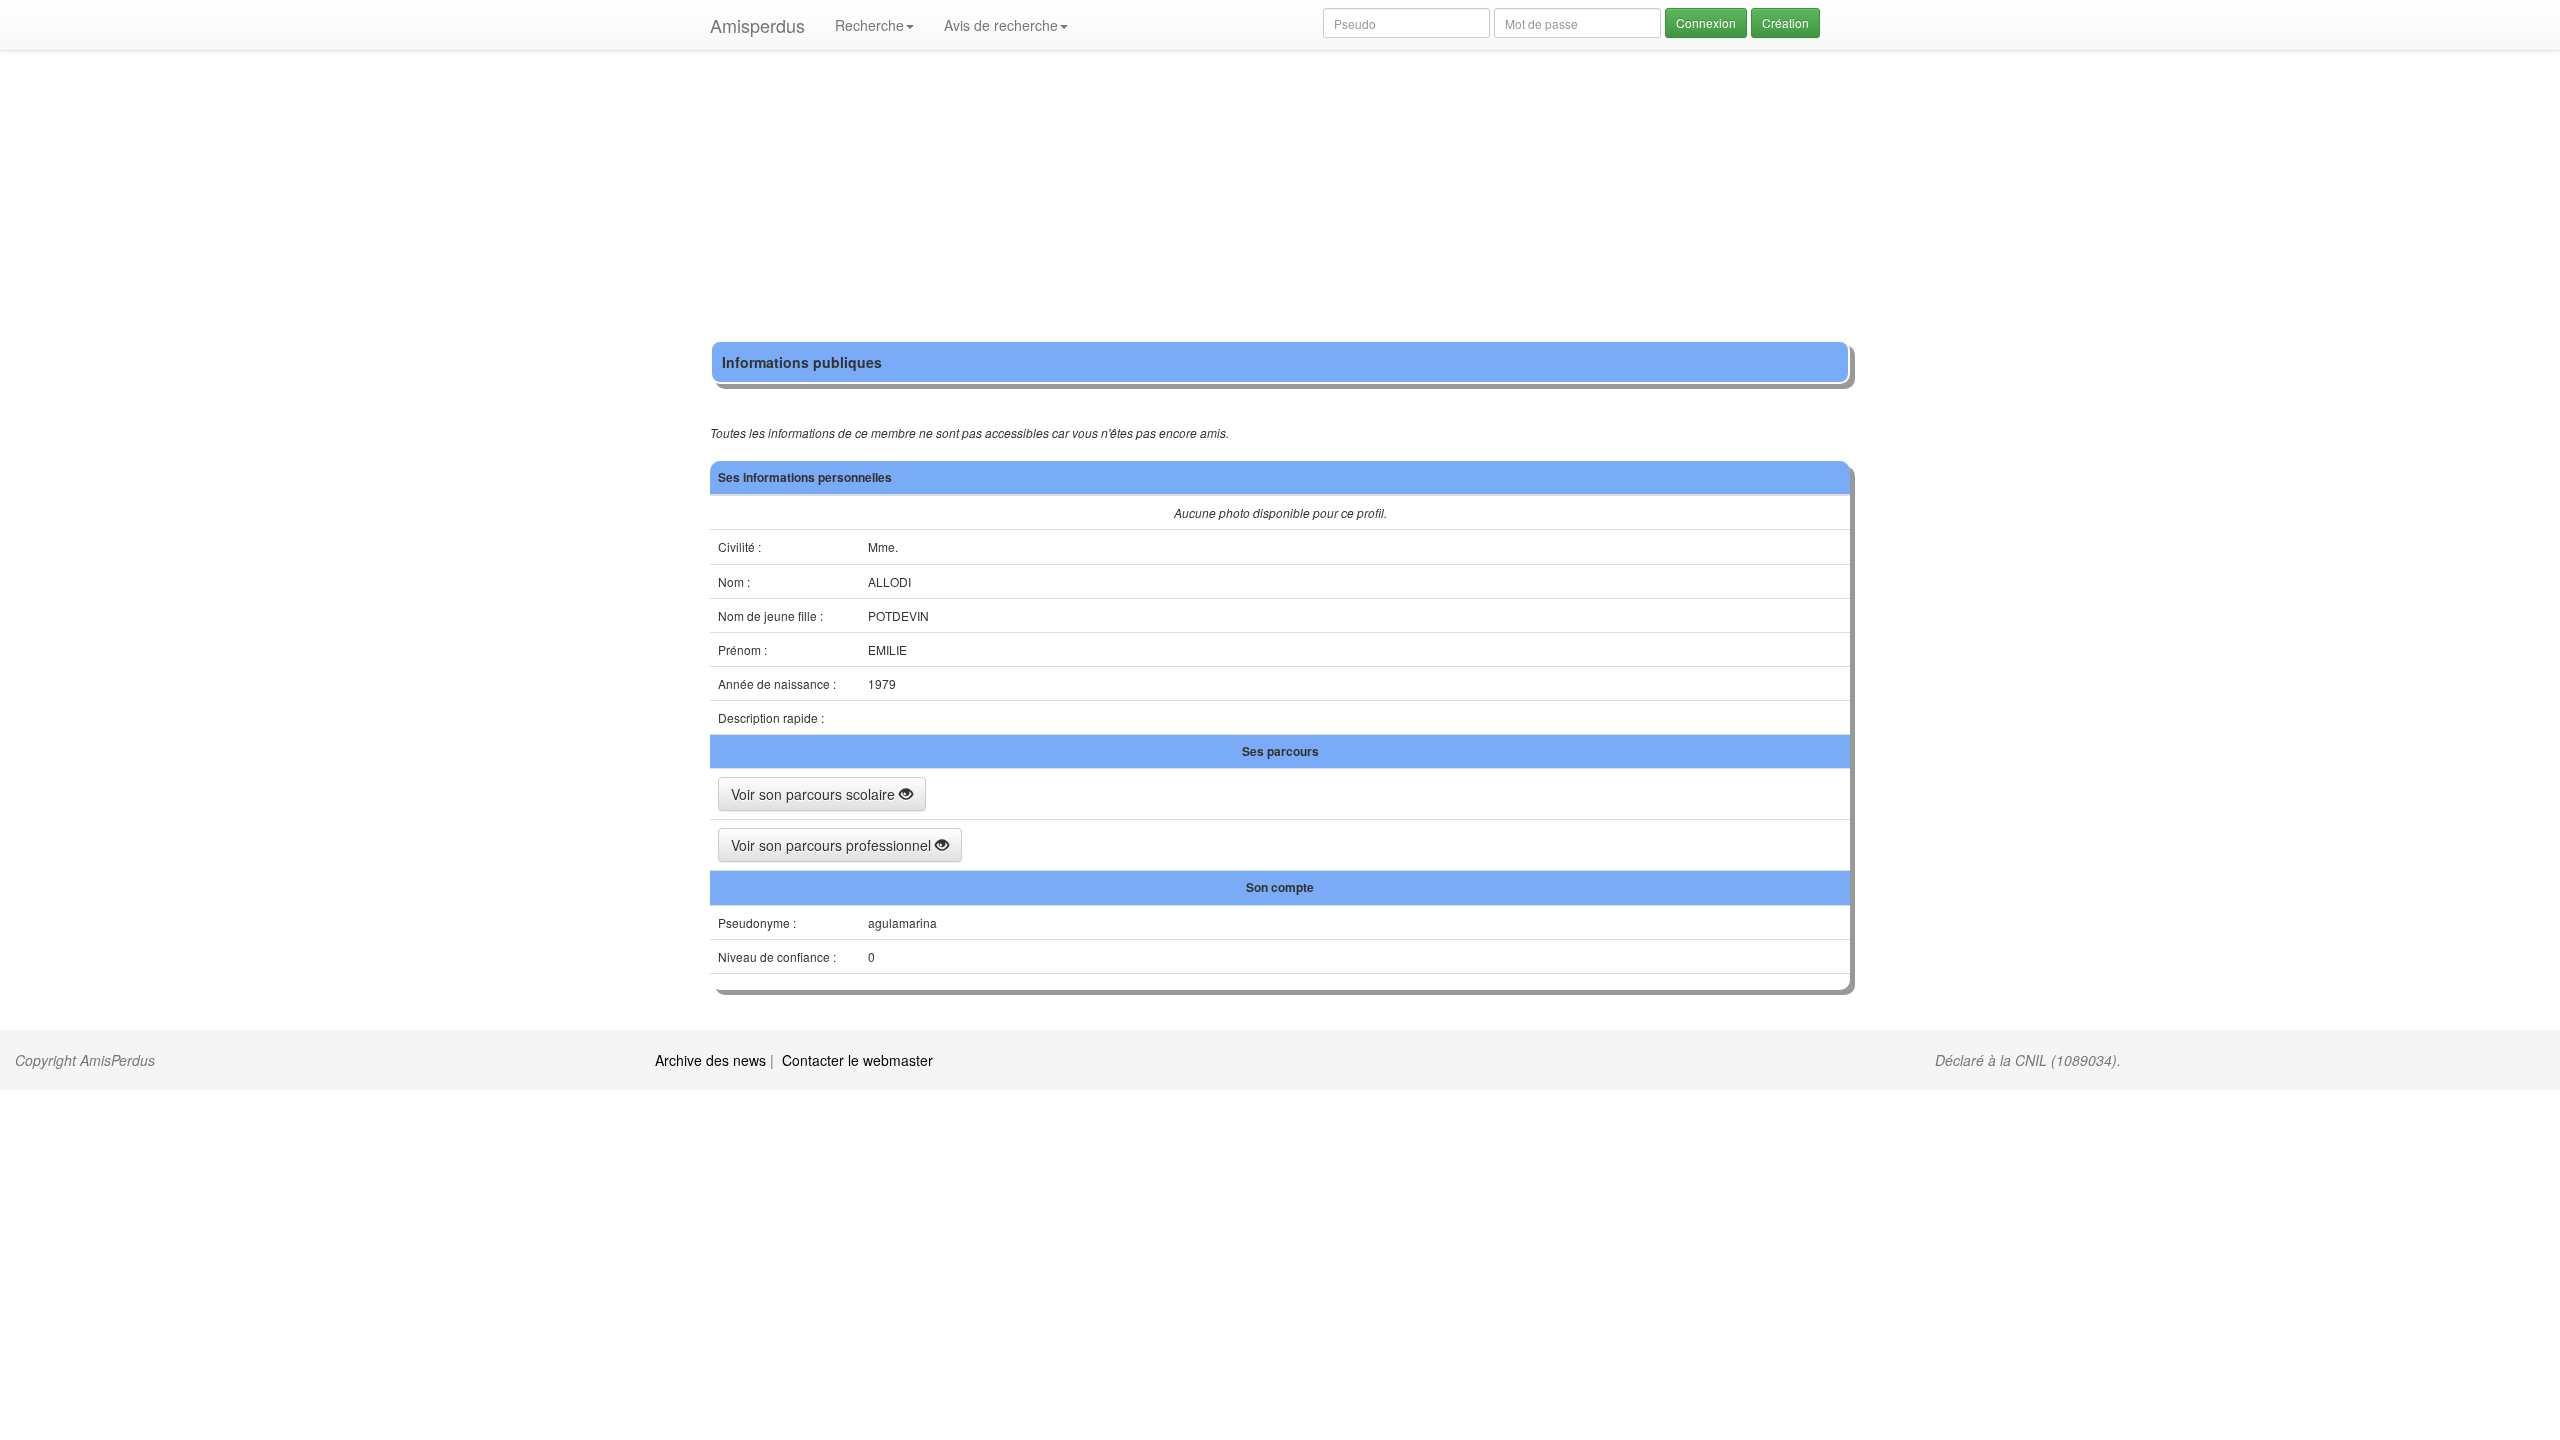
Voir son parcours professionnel (833, 845)
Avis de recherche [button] (1001, 25)
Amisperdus (757, 25)
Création (1785, 22)
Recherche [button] (869, 25)
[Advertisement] (1280, 200)
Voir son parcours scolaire (815, 794)
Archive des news (710, 1060)
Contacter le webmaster (857, 1060)
